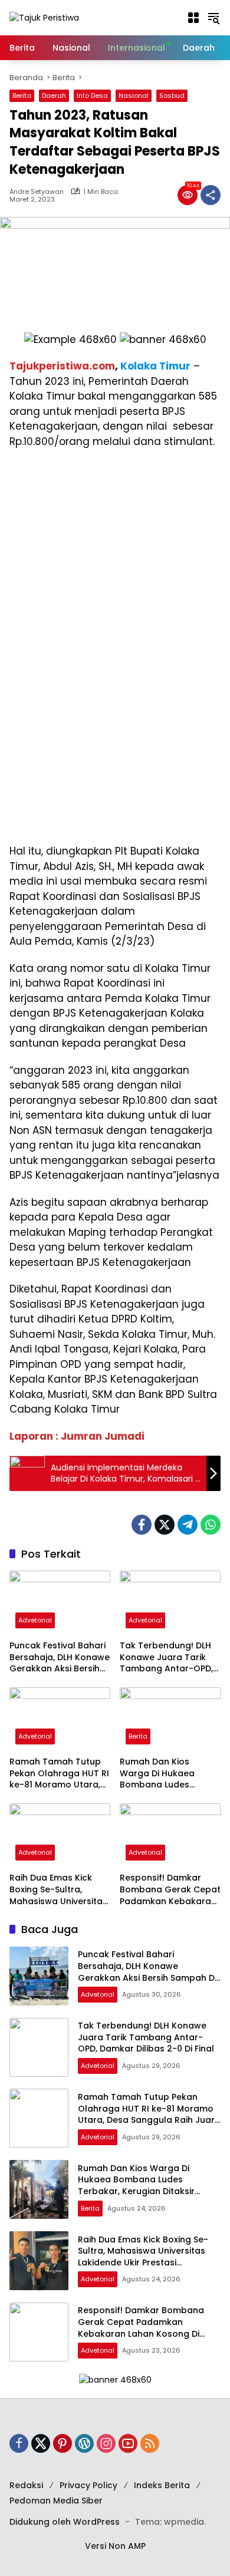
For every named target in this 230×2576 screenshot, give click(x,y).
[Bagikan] (211, 195)
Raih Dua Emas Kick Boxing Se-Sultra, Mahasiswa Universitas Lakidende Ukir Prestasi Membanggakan (59, 1890)
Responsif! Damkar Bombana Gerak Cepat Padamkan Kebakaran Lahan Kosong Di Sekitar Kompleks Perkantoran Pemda (170, 1890)
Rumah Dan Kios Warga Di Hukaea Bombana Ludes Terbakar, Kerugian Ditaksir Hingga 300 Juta (161, 1774)
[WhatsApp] (211, 1525)
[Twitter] (165, 1525)
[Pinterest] (63, 2443)
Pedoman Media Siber (56, 2501)
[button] (193, 18)
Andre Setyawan (37, 192)
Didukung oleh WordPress (65, 2522)
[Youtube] (128, 2443)
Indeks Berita (162, 2485)
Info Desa (92, 95)
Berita (22, 95)
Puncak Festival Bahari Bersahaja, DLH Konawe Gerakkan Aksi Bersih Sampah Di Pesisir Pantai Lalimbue (60, 1658)
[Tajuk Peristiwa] (44, 17)
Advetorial (35, 1620)
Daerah (54, 95)
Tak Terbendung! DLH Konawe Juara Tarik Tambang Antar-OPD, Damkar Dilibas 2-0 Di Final (166, 1658)
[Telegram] (188, 1525)
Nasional (134, 95)
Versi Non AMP (115, 2546)
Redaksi (26, 2485)
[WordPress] (84, 2443)
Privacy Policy (88, 2485)
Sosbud (172, 95)
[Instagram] (106, 2443)
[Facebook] (142, 1525)
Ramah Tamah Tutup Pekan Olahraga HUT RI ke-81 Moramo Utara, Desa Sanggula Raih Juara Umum (59, 1774)
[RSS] (150, 2443)
